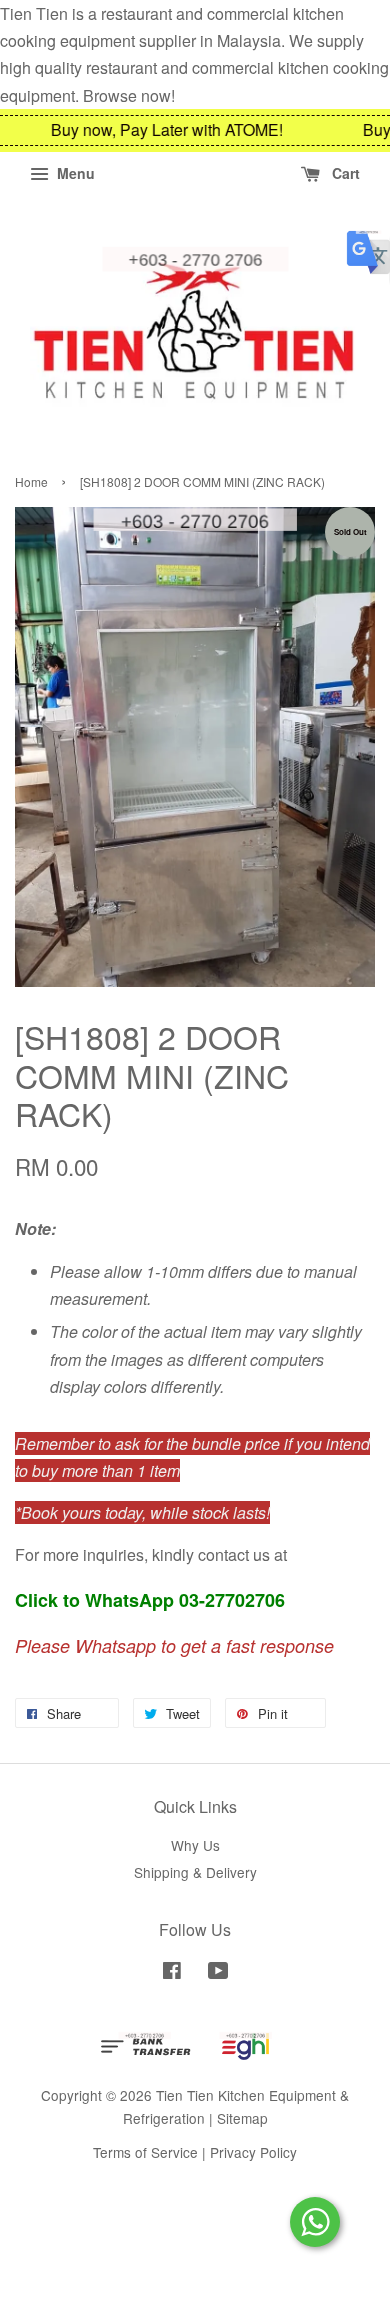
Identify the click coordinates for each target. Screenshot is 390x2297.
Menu (74, 173)
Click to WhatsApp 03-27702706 (150, 1600)
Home (31, 481)
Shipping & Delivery (195, 1872)
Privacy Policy (253, 2152)
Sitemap (242, 2118)
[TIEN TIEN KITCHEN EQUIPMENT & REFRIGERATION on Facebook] (172, 1973)
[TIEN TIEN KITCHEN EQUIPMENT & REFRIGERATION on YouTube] (218, 1973)
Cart (344, 173)
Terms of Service (145, 2152)
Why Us (195, 1845)
